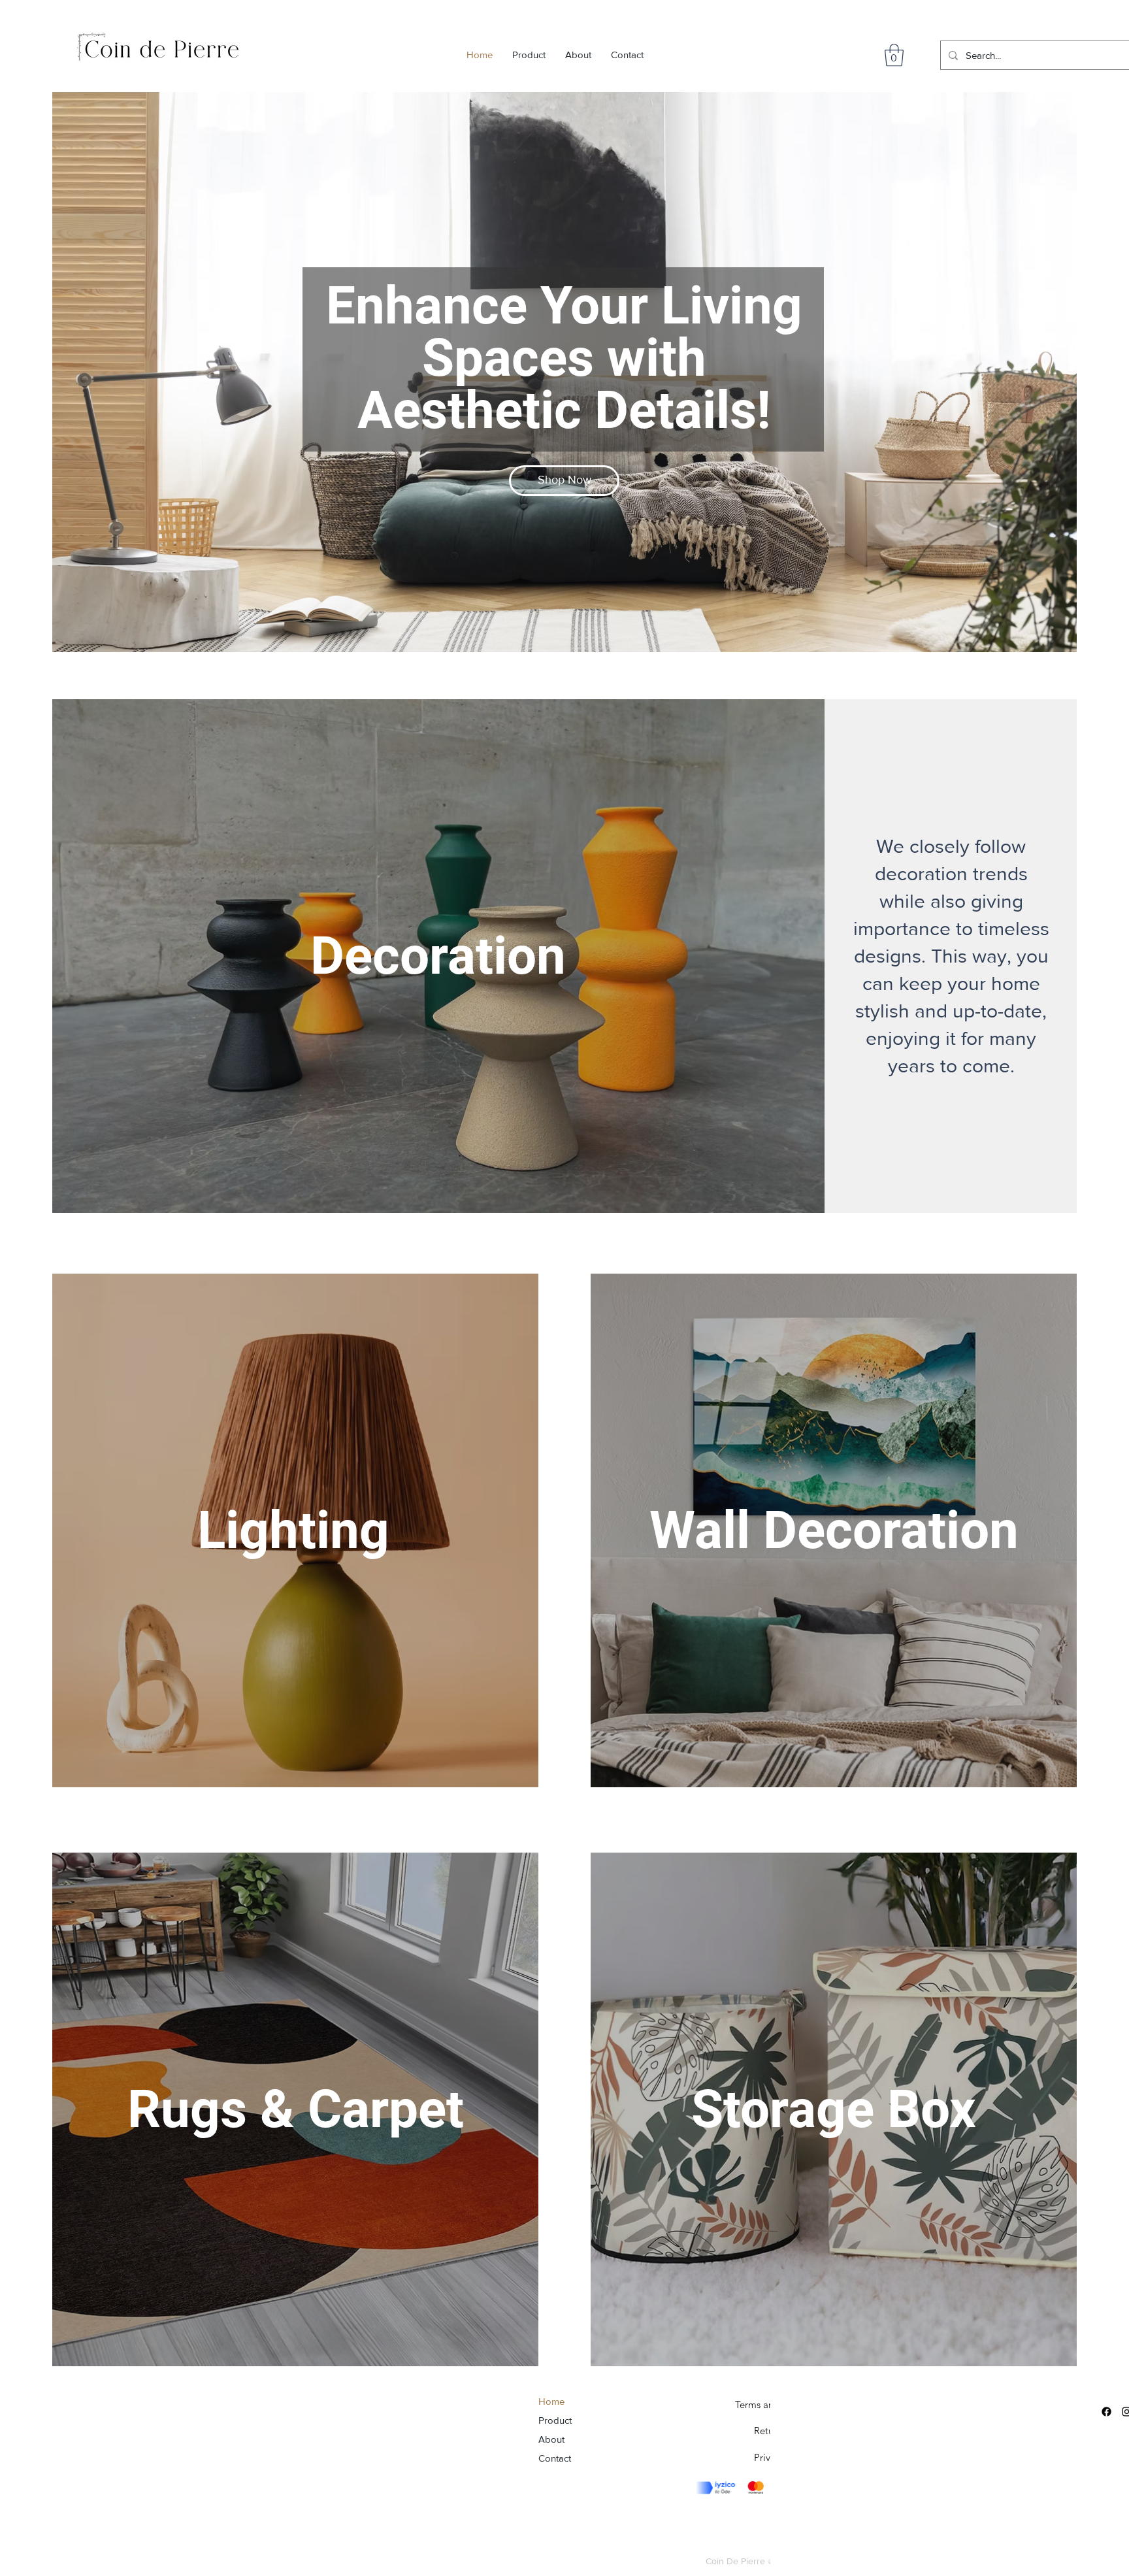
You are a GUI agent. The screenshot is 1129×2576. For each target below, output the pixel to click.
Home (551, 2401)
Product (555, 2420)
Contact (555, 2458)
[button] (894, 55)
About (551, 2439)
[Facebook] (1106, 2412)
